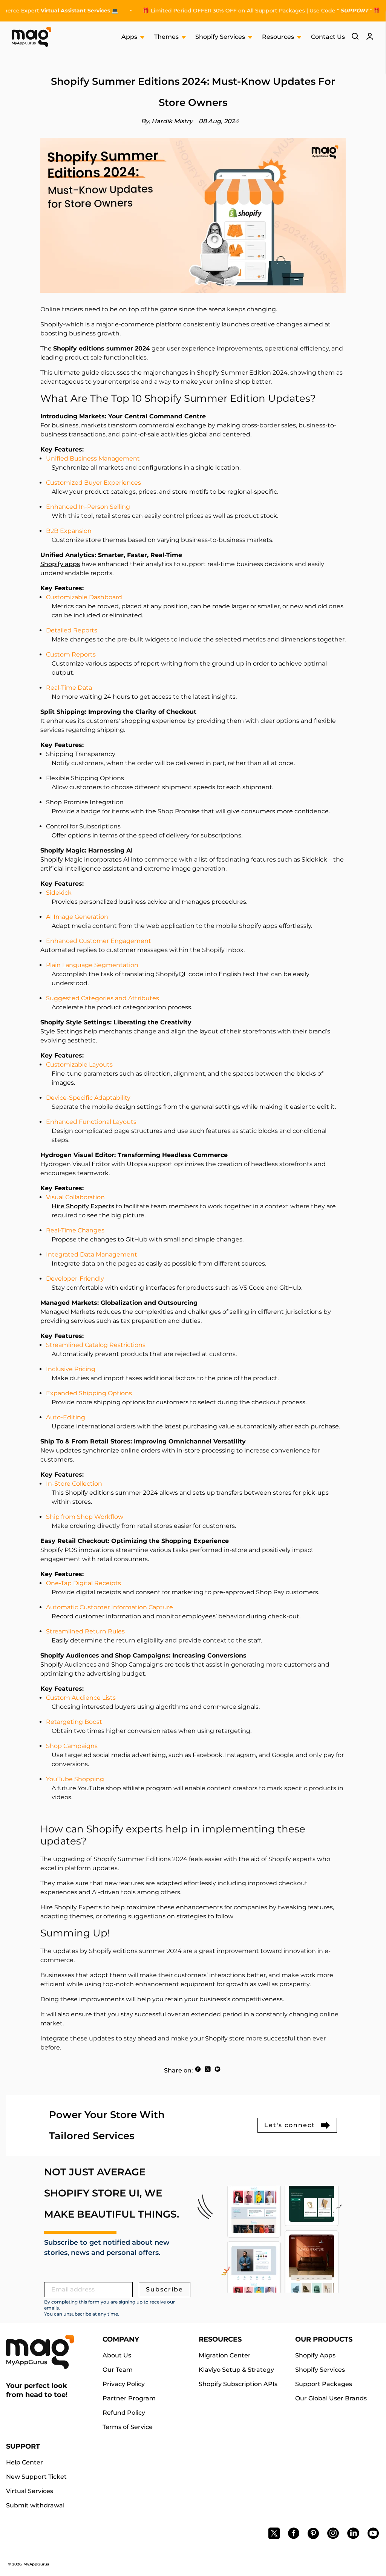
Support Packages (324, 2384)
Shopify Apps (315, 2355)
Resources (279, 37)
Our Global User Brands (331, 2398)
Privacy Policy (124, 2384)
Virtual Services (30, 2491)
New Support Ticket (36, 2477)
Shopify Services (221, 37)
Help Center (25, 2462)
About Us (117, 2355)
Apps (130, 37)
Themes (167, 37)
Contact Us (328, 37)
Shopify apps (60, 564)
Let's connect (290, 2125)
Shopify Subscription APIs (238, 2384)
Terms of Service (128, 2427)
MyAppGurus (36, 2564)
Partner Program (129, 2398)
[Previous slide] (195, 14)
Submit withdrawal (35, 2505)
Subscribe (165, 2289)
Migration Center (225, 2355)
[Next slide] (201, 14)
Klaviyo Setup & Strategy (236, 2370)
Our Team (118, 2370)
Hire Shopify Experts (83, 1206)
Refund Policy (124, 2413)
